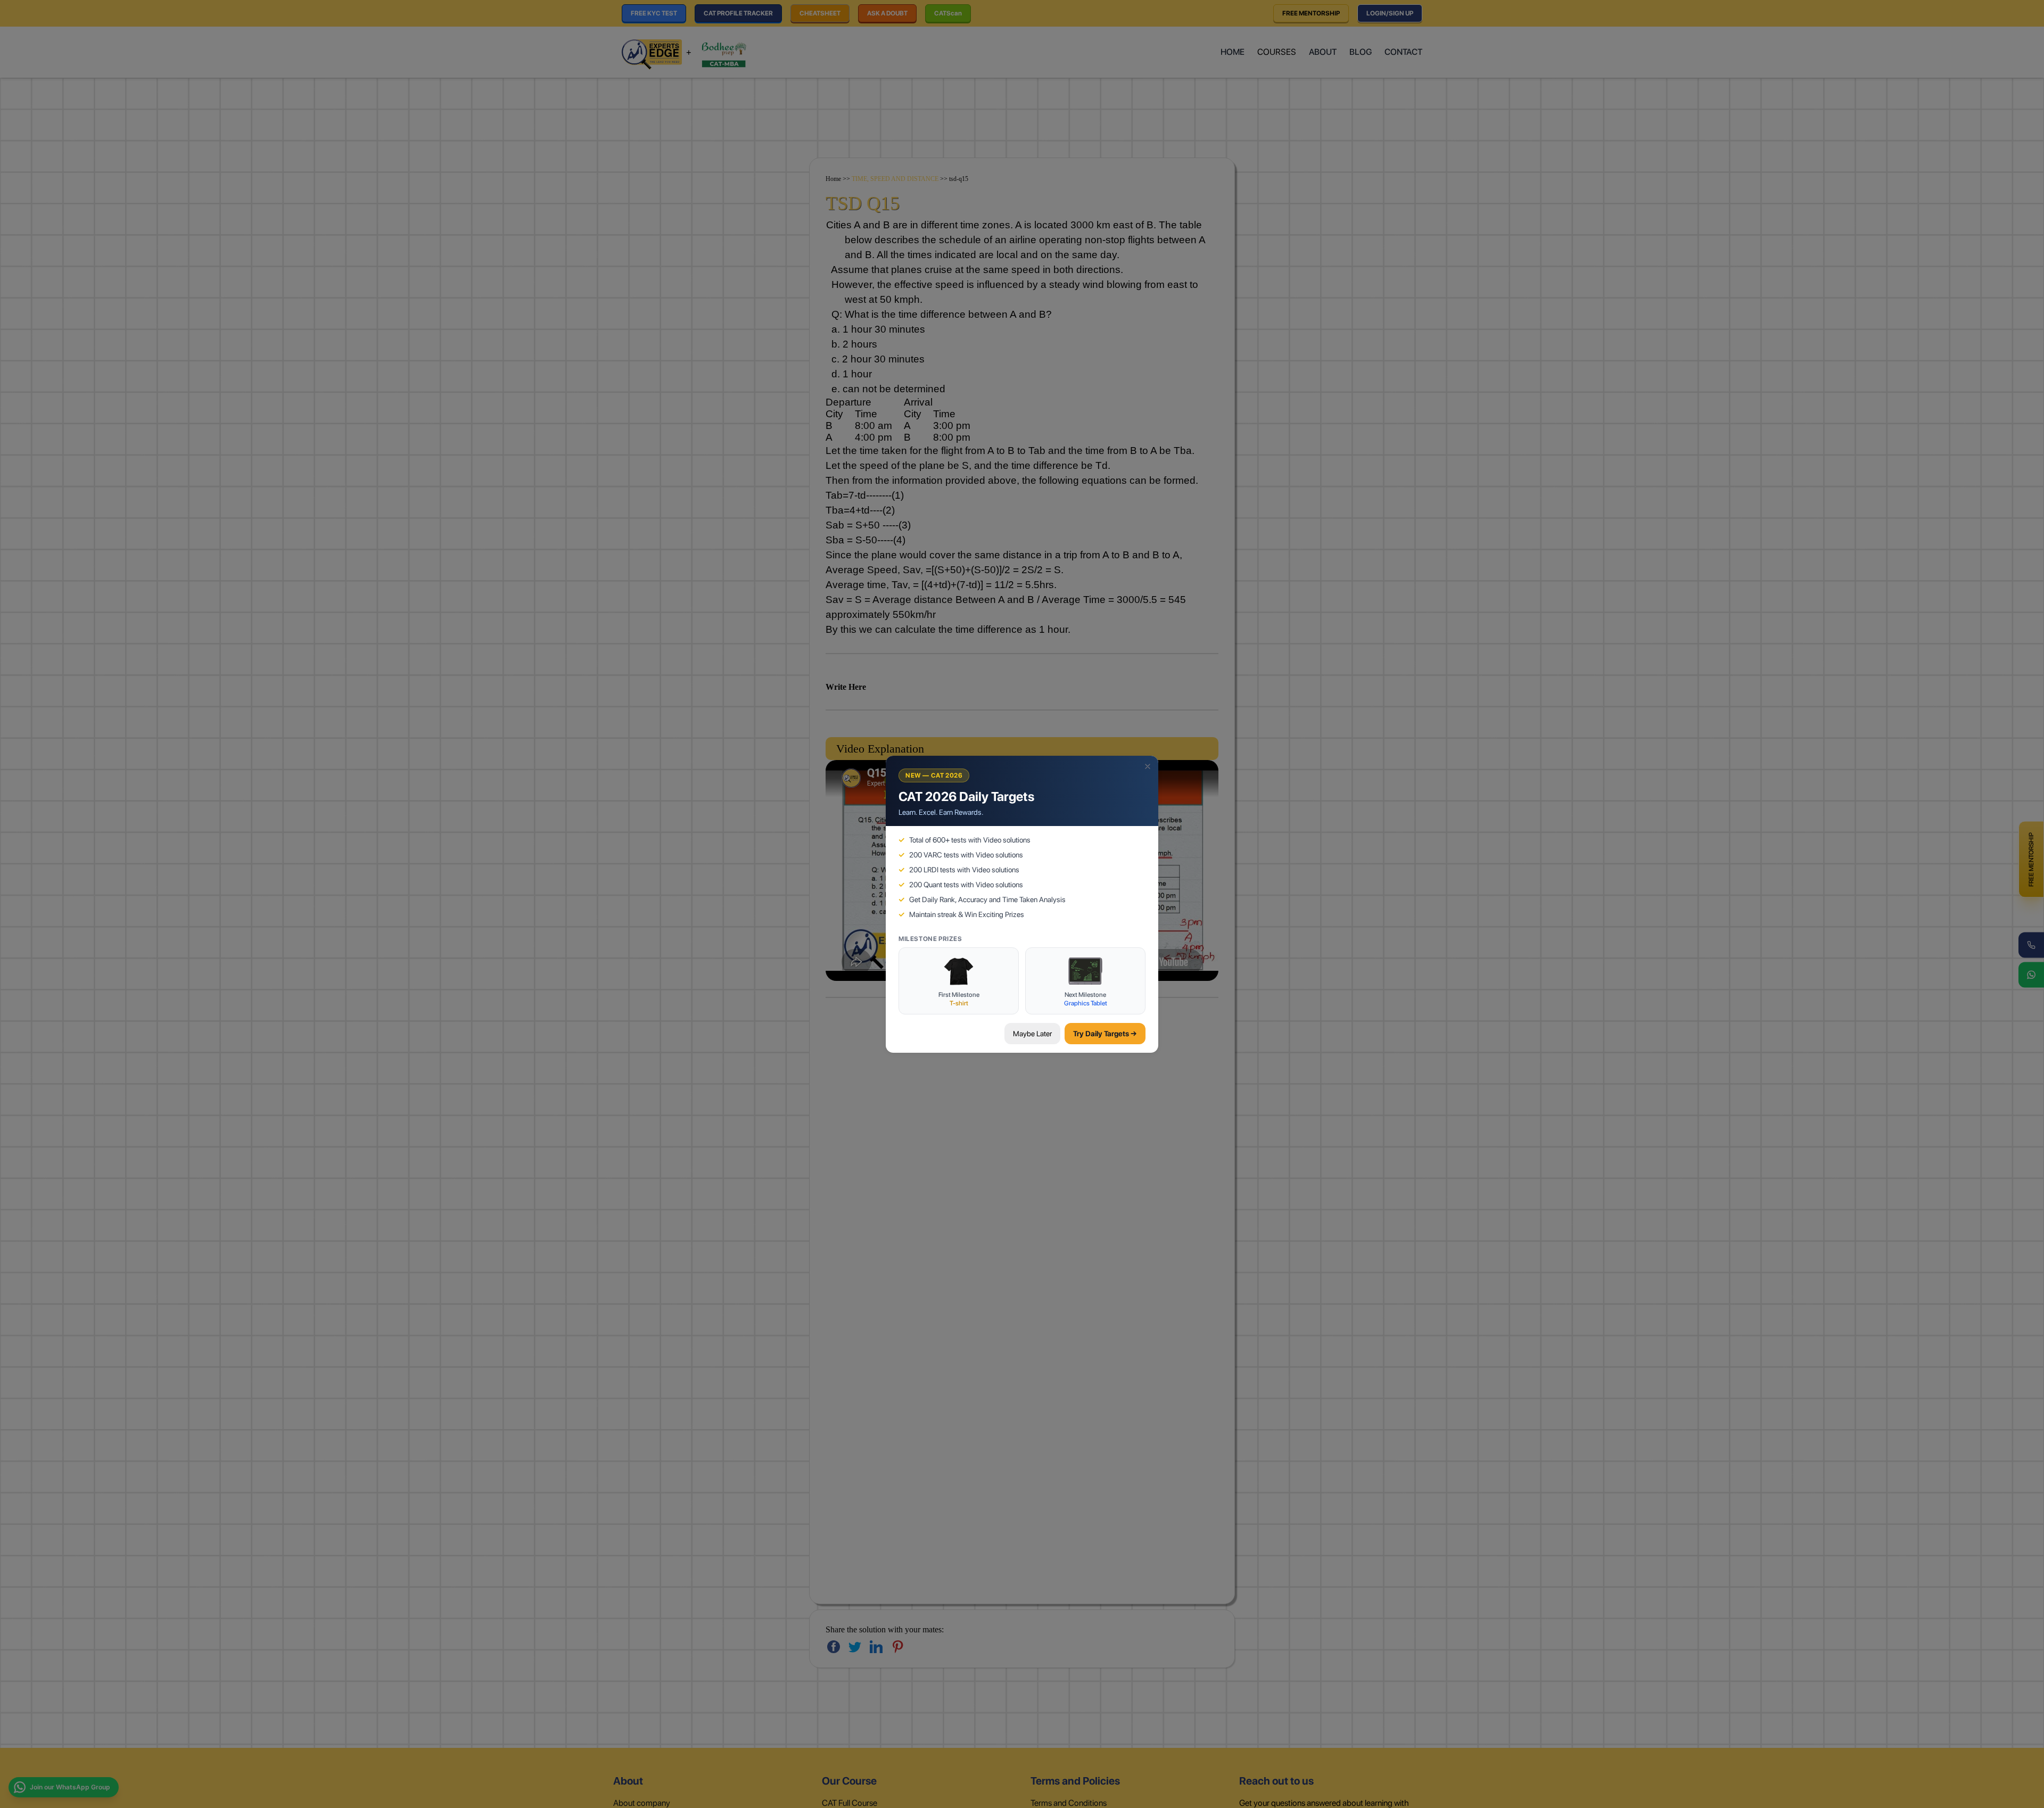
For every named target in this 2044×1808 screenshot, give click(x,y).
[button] (1148, 766)
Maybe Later (1032, 1034)
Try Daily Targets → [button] (1105, 1034)
